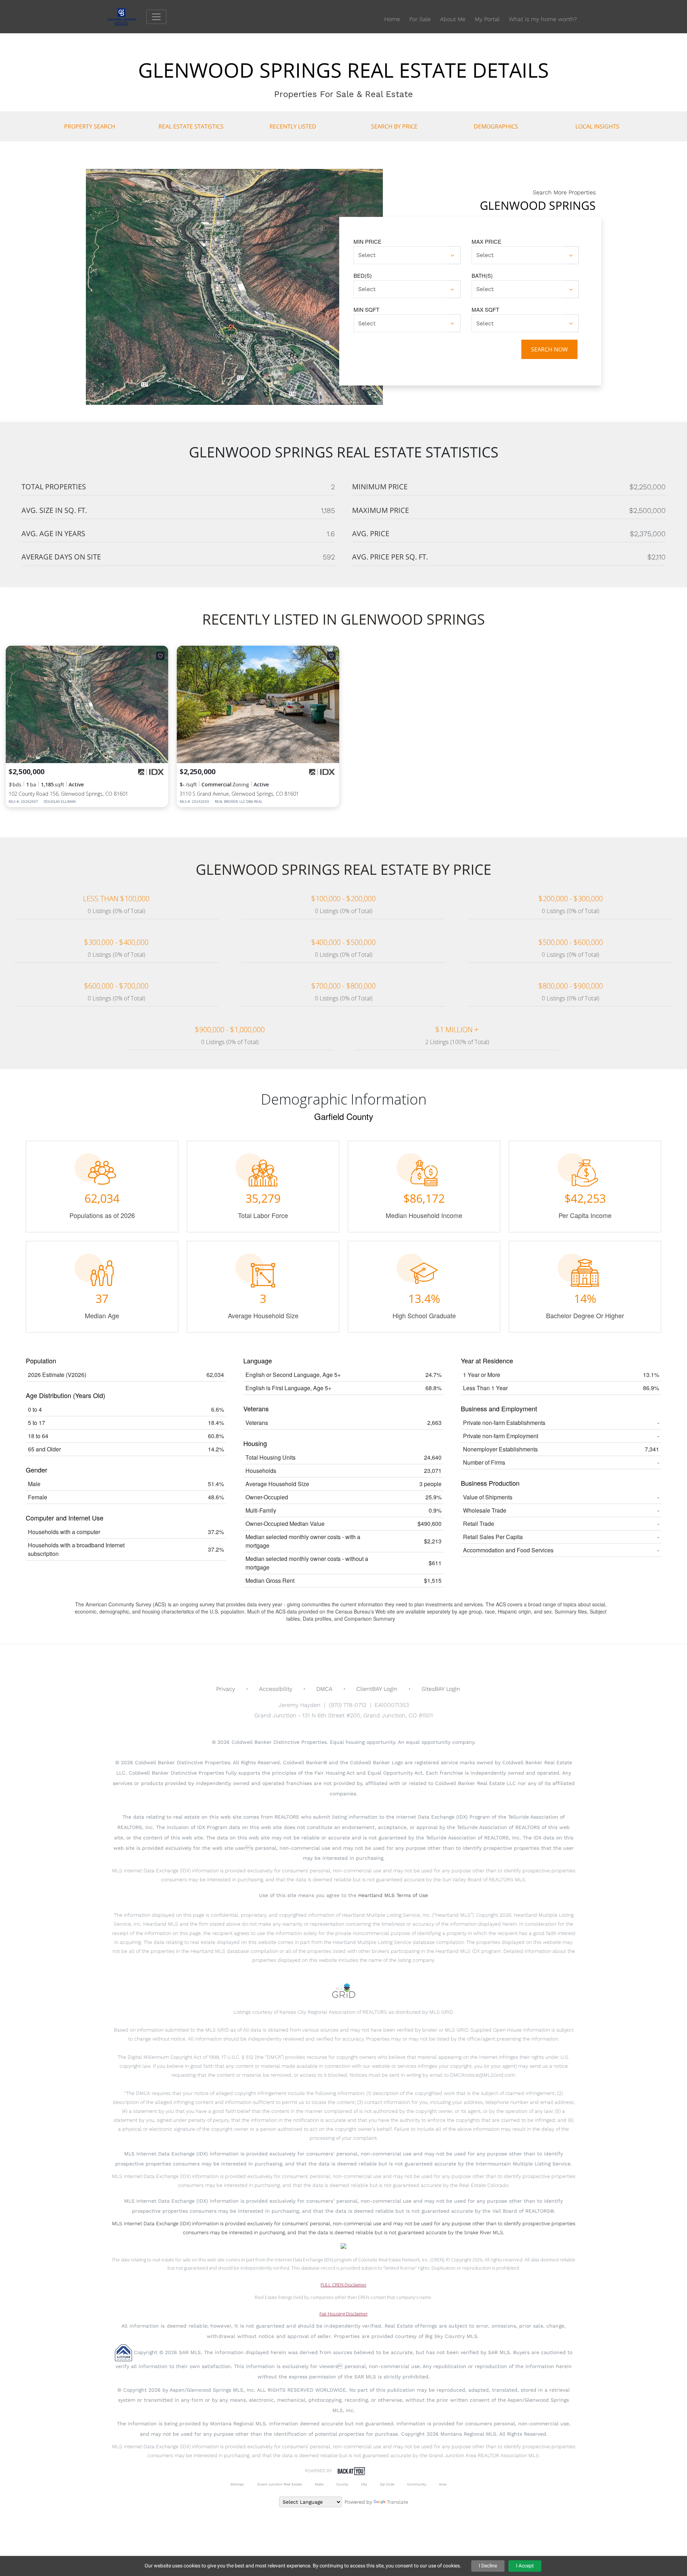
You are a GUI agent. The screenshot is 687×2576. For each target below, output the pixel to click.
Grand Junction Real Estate (280, 2484)
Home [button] (392, 19)
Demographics (496, 126)
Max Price (486, 241)
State (319, 2484)
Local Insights (597, 126)
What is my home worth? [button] (543, 19)
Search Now (549, 349)
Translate (398, 2502)
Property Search (90, 126)
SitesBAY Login (441, 1689)
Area (443, 2484)
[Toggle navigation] (156, 17)
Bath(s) (482, 275)
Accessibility (276, 1689)
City (364, 2484)
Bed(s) (363, 275)
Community (417, 2484)
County (342, 2484)
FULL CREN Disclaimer (343, 2285)
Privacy (226, 1689)
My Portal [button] (487, 19)
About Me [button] (453, 19)
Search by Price (394, 126)
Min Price (367, 241)
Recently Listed (293, 126)
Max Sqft (485, 309)
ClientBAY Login (377, 1689)
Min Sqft (366, 309)
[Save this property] (160, 656)
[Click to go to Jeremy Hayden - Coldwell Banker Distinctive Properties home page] (127, 16)
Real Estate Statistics (191, 126)
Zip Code (387, 2484)
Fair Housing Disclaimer (344, 2314)
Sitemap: (237, 2484)
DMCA (324, 1689)
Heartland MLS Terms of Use (393, 1895)
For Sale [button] (420, 19)
